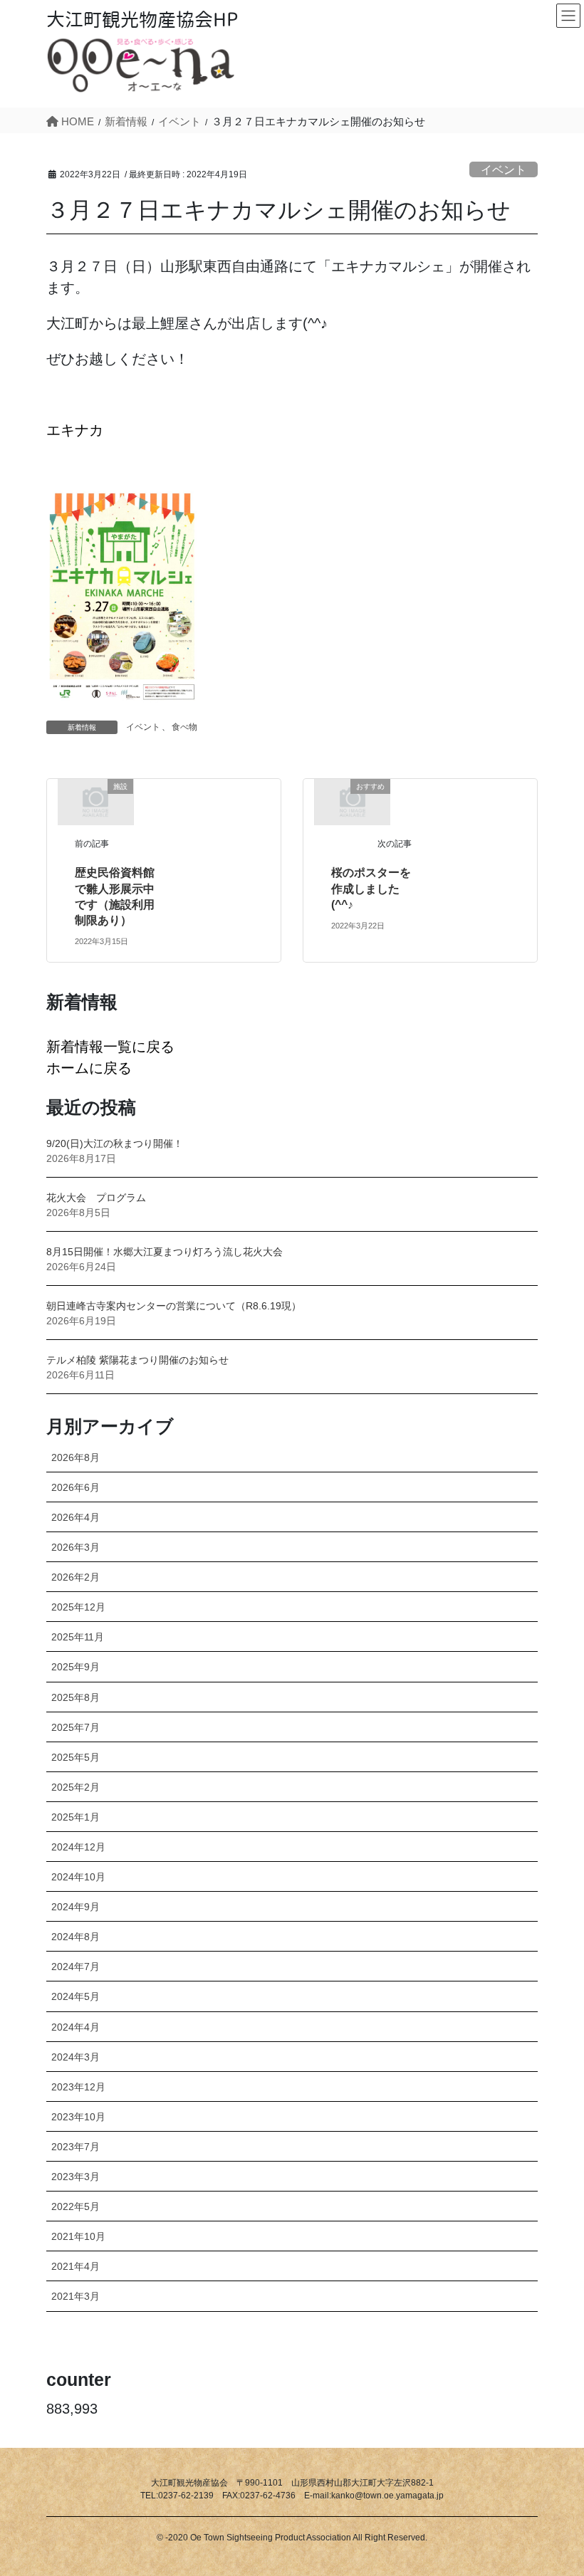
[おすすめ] (353, 801)
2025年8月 (75, 1697)
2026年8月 (75, 1457)
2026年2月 (75, 1577)
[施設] (95, 801)
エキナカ (75, 430)
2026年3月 (75, 1547)
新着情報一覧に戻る (110, 1047)
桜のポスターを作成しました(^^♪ (371, 889)
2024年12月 (78, 1847)
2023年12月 (78, 2087)
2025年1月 (75, 1817)
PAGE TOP (554, 2486)
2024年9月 (75, 1907)
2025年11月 (78, 1637)
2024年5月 (75, 1996)
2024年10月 (78, 1877)
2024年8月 (75, 1937)
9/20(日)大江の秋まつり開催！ (115, 1143)
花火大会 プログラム (96, 1198)
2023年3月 (75, 2177)
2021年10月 (78, 2236)
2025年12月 (78, 1607)
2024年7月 (75, 1967)
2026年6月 (75, 1487)
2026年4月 (75, 1517)
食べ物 (184, 727)
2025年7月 (75, 1727)
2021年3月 (75, 2296)
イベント (504, 170)
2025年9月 (75, 1667)
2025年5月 (75, 1757)
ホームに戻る (89, 1068)
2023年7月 (75, 2147)
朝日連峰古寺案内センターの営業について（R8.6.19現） (174, 1306)
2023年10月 (78, 2117)
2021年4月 (75, 2266)
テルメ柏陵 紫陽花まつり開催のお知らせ (137, 1360)
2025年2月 (75, 1787)
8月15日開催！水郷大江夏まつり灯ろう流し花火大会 (165, 1252)
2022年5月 (75, 2206)
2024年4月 (75, 2027)
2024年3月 (75, 2057)
